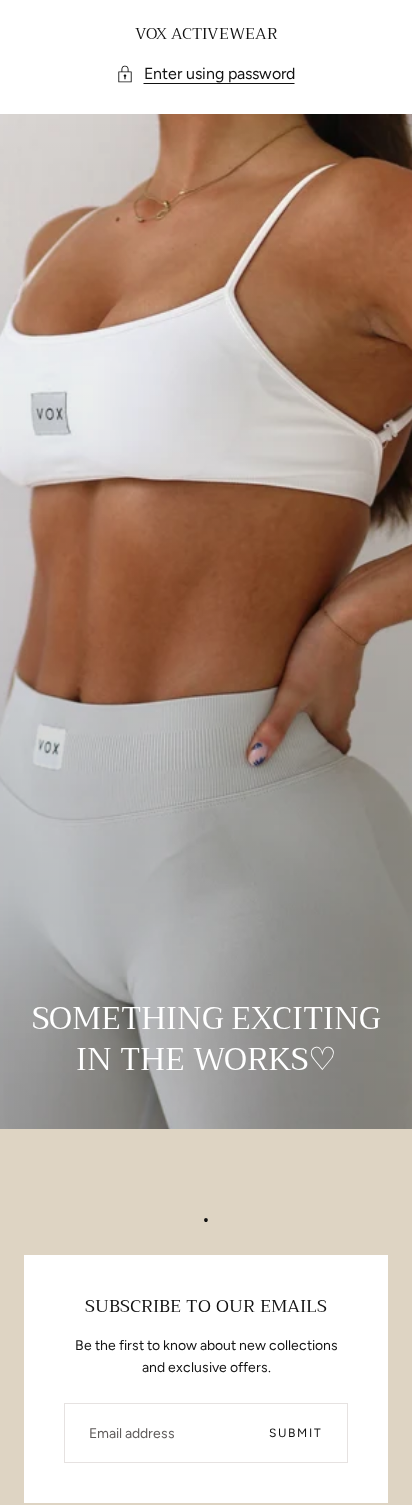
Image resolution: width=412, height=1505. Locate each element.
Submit (296, 1433)
